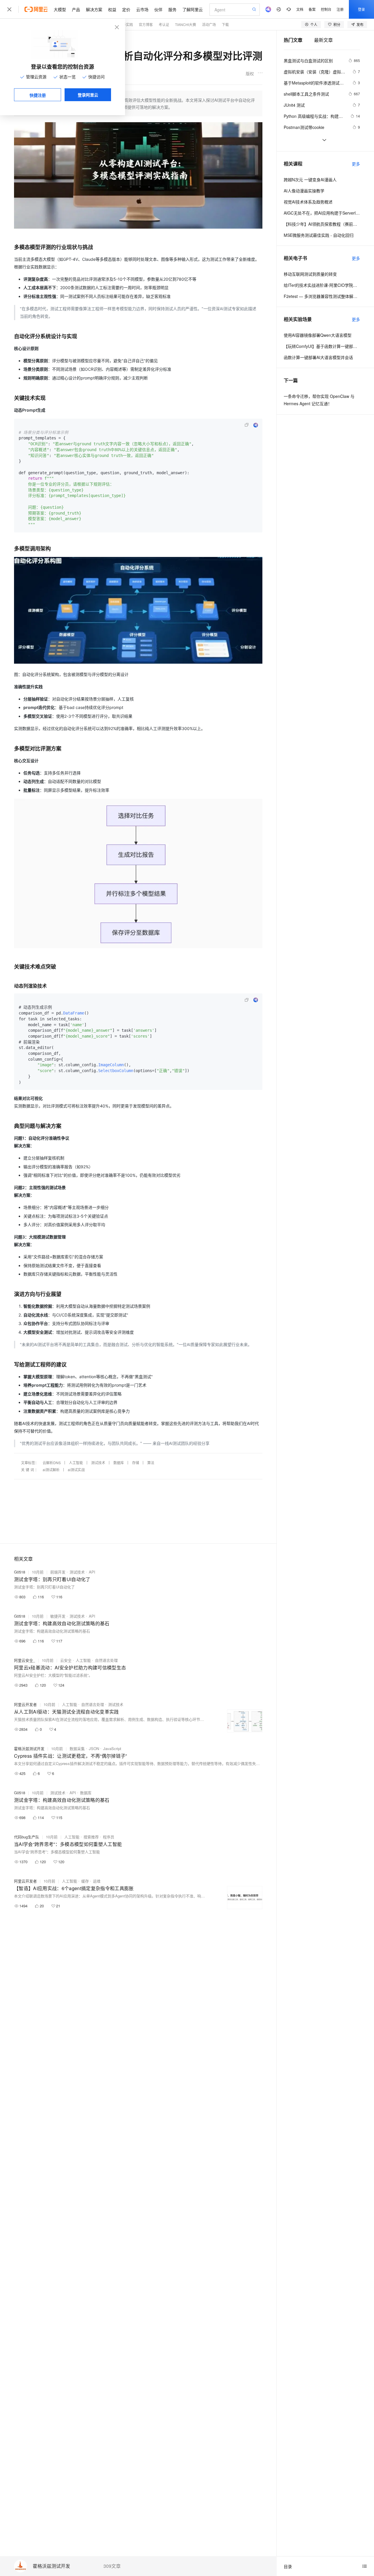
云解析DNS (52, 1463)
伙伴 (158, 9)
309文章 (112, 2566)
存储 (136, 1463)
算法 (151, 1463)
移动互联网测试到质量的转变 (310, 274)
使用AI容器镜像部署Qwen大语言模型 (318, 335)
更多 (356, 164)
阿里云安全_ (25, 1660)
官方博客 (146, 24)
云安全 (66, 1660)
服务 (172, 9)
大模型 (60, 9)
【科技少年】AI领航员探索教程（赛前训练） (322, 224)
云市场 (142, 9)
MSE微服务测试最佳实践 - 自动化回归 (319, 235)
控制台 (326, 9)
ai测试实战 (76, 1470)
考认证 (164, 24)
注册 (340, 9)
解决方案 (94, 9)
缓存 (85, 1881)
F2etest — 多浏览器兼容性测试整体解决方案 (322, 296)
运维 (97, 1881)
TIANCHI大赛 (186, 24)
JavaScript (112, 1748)
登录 (361, 9)
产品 (76, 9)
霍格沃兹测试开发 (51, 2566)
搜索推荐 (91, 1837)
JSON (94, 1748)
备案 (312, 9)
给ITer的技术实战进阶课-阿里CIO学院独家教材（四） (322, 285)
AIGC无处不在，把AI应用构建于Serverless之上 (322, 213)
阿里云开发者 (25, 1704)
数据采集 (77, 1748)
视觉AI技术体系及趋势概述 (308, 202)
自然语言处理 (106, 1660)
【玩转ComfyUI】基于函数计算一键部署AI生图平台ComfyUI (322, 346)
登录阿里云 (88, 95)
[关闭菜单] (9, 9)
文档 (300, 9)
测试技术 (98, 1463)
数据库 (119, 1463)
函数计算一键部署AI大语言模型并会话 (318, 357)
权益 (112, 9)
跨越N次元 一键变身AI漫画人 (310, 180)
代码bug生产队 (27, 1837)
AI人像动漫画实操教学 (304, 191)
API (92, 1572)
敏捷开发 (58, 1616)
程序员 (109, 1837)
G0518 (20, 1572)
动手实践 (126, 24)
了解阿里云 (193, 9)
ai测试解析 (51, 1470)
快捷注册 (38, 95)
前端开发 (58, 1572)
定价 (126, 9)
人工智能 (76, 1463)
